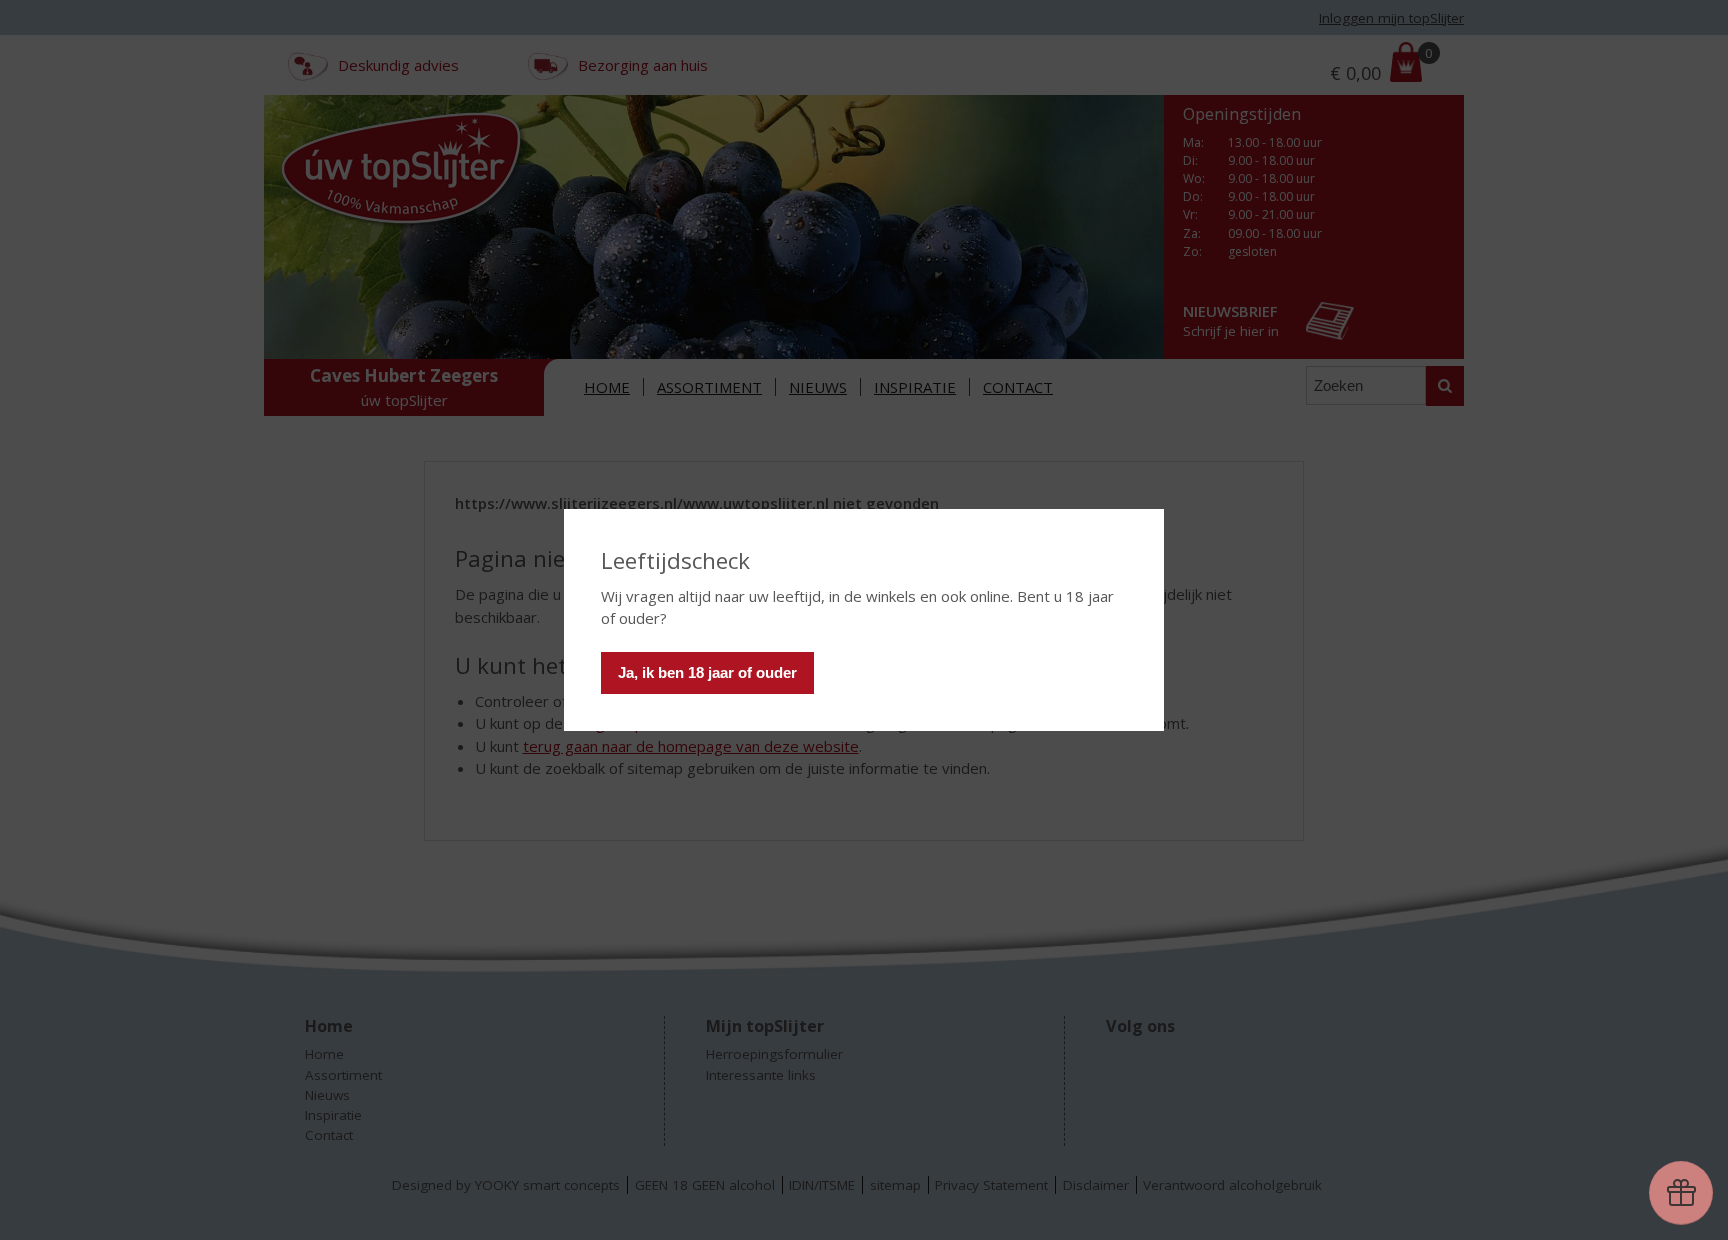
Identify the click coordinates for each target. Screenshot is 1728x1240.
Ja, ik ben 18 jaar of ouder (707, 672)
